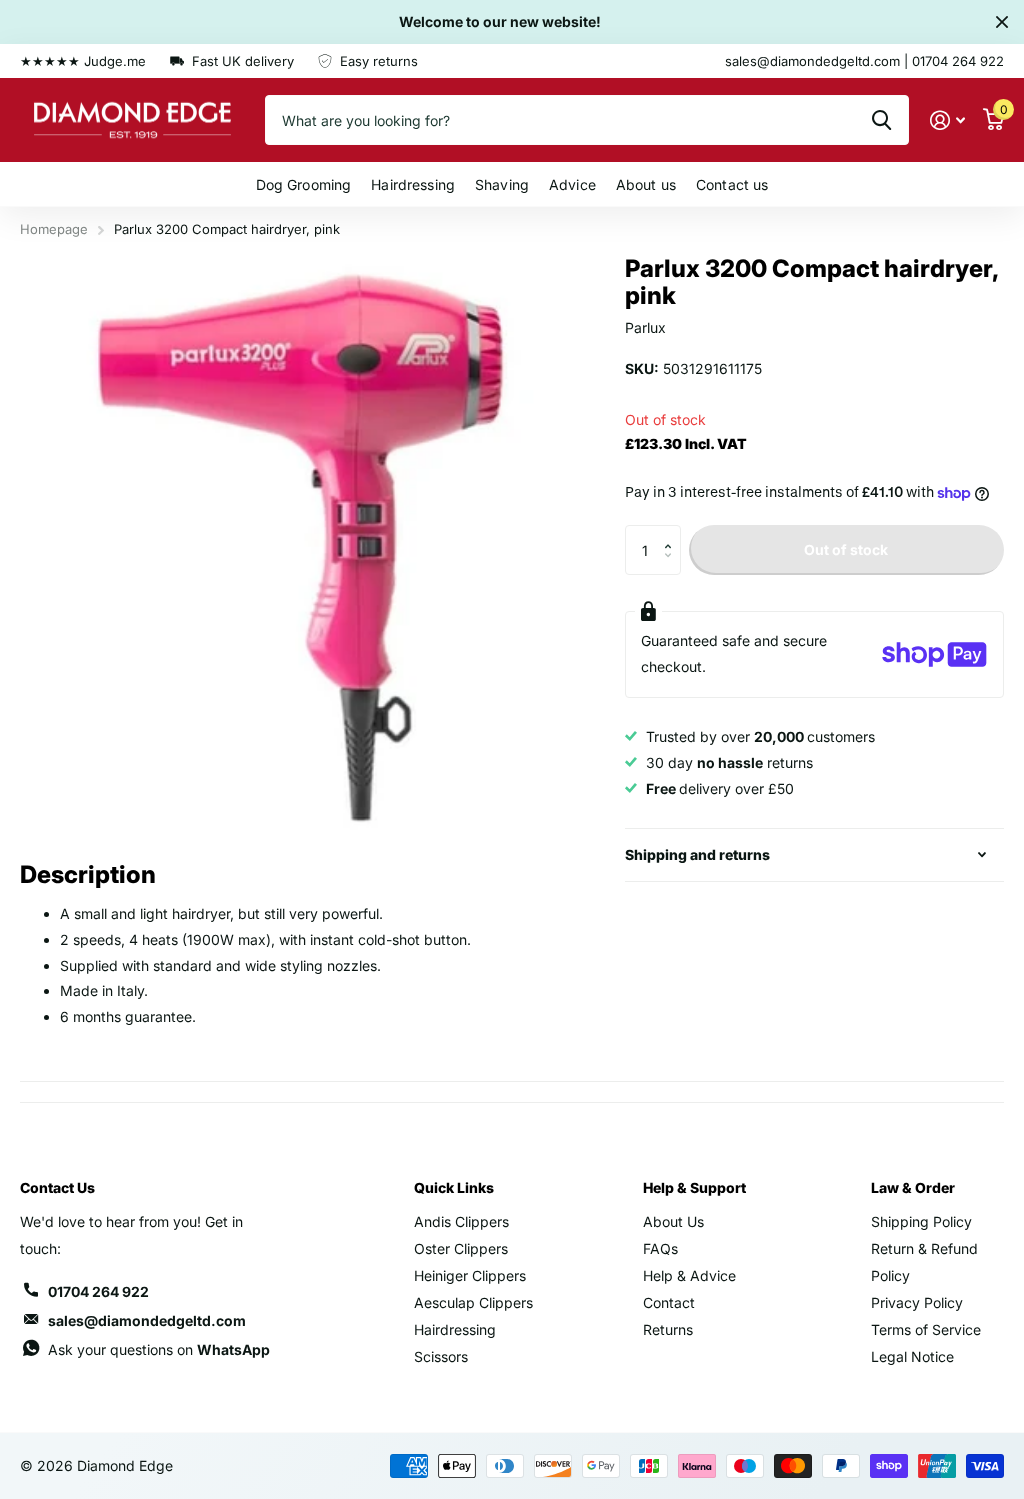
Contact (669, 1302)
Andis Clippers (461, 1221)
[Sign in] (947, 120)
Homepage (54, 229)
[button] (673, 532)
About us (646, 184)
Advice (572, 184)
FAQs (660, 1248)
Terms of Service (926, 1329)
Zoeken (881, 120)
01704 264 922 (98, 1291)
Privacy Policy (917, 1302)
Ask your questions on (159, 1349)
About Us (673, 1221)
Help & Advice (689, 1275)
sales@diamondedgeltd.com (147, 1320)
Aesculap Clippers (473, 1302)
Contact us (732, 184)
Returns (668, 1329)
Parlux (645, 327)
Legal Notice (912, 1356)
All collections (304, 184)
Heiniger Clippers (470, 1275)
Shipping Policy (921, 1221)
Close (1002, 22)
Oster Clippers (461, 1248)
